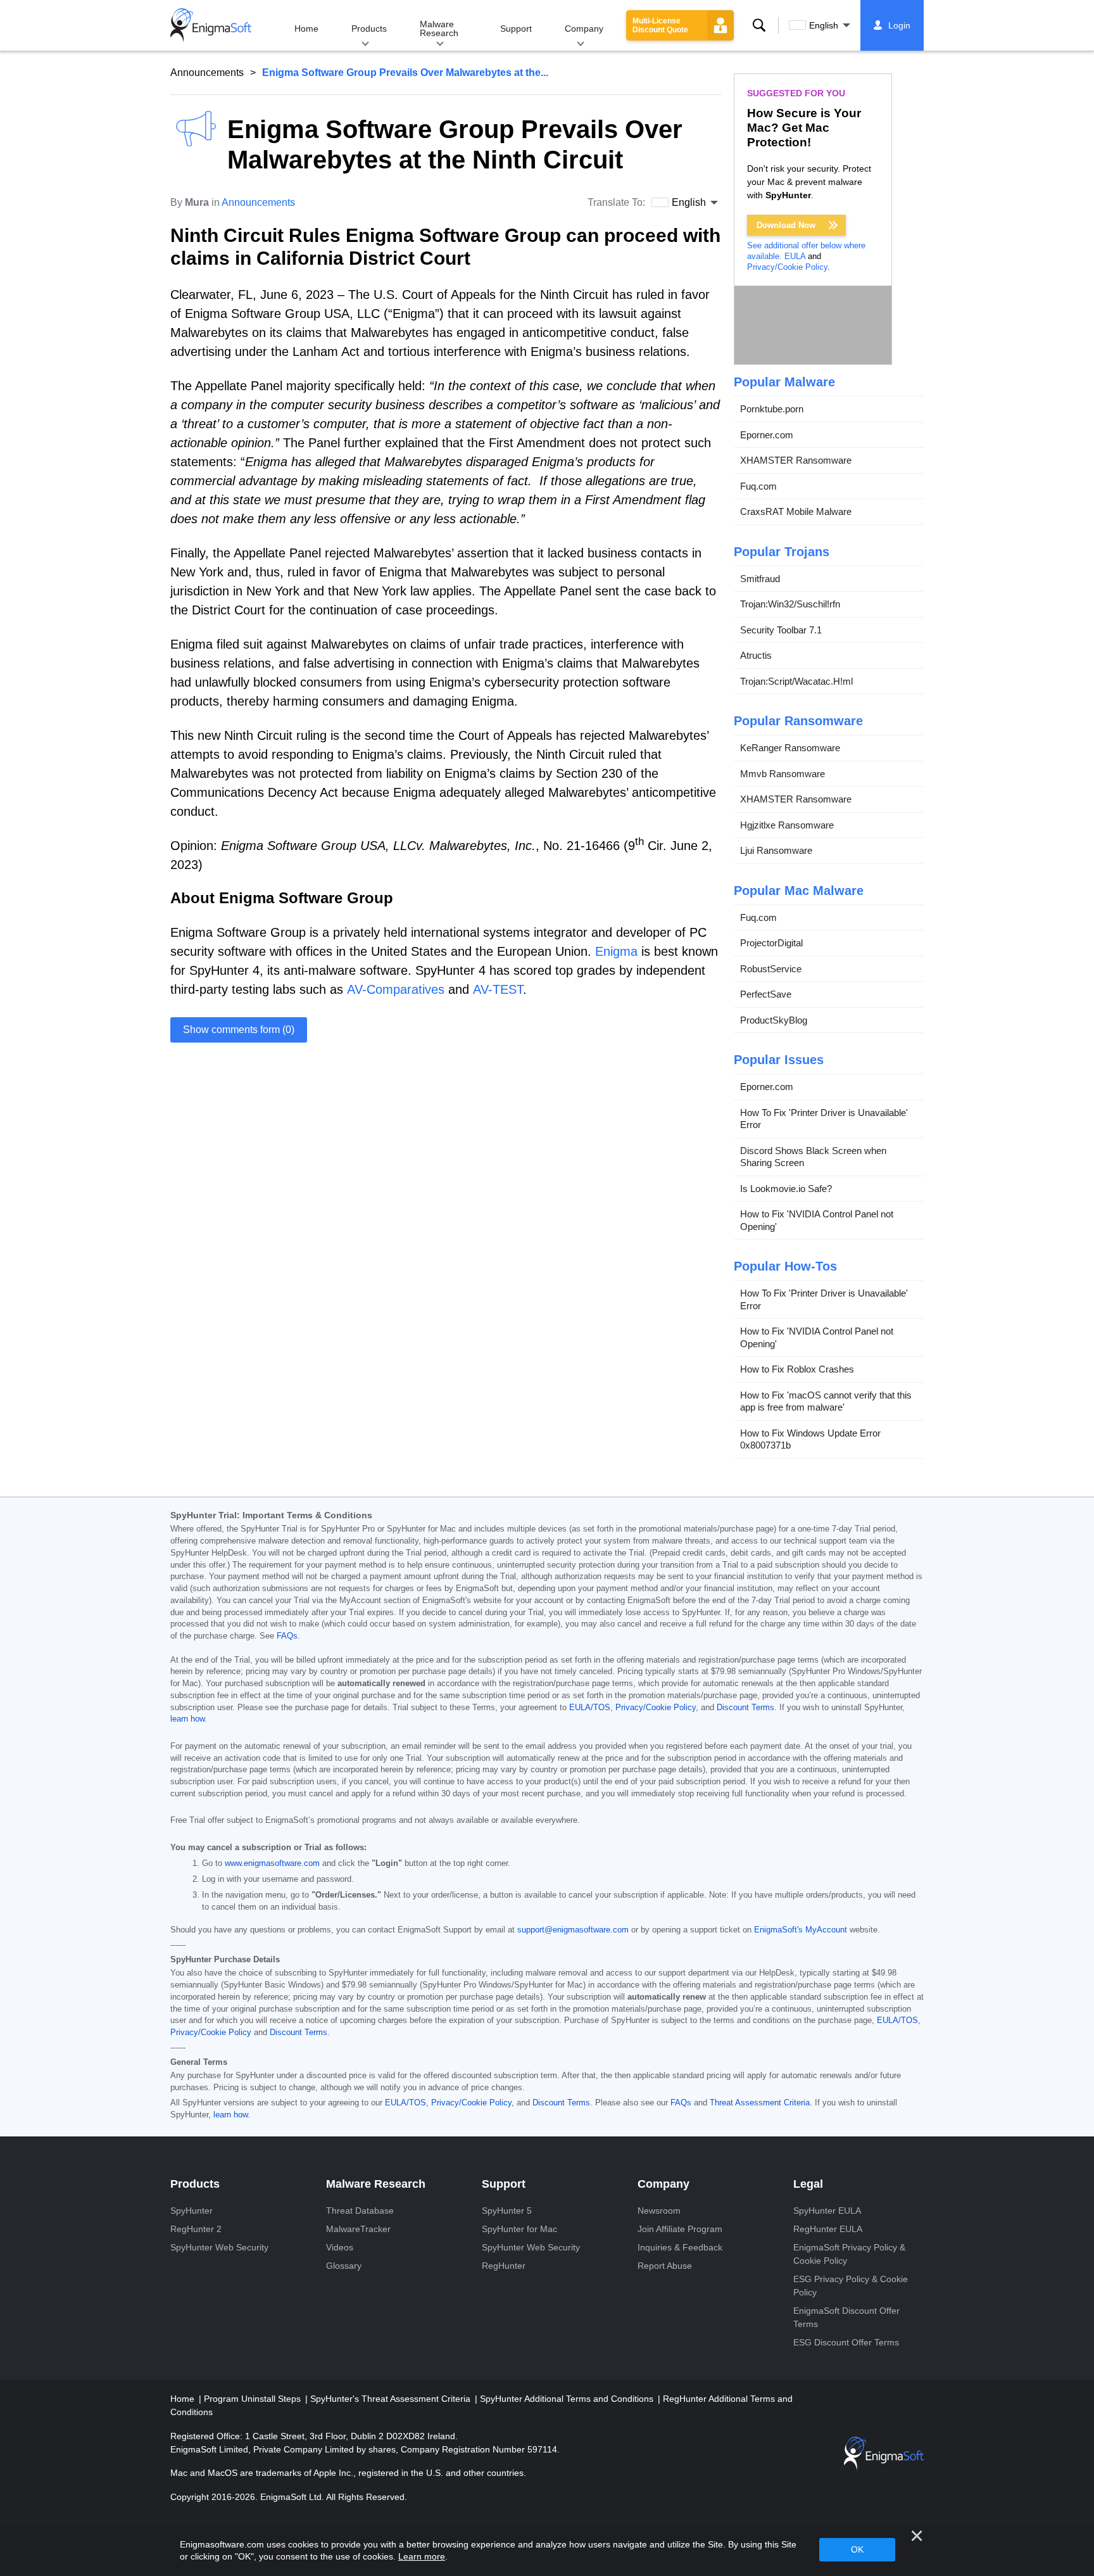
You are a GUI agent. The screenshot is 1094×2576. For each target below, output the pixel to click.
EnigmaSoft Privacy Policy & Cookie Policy (849, 2254)
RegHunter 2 (196, 2229)
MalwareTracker (358, 2229)
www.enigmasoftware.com (272, 1863)
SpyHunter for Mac (519, 2229)
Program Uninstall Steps (254, 2399)
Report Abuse (665, 2266)
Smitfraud (760, 579)
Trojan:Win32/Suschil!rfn (790, 604)
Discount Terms (745, 1708)
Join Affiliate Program (680, 2229)
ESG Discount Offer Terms (846, 2342)
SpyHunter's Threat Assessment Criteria (392, 2399)
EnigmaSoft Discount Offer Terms (846, 2317)
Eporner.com (767, 435)
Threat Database (360, 2211)
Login (899, 25)
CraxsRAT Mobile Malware (796, 511)
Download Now (786, 225)
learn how (187, 1719)
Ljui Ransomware (776, 850)
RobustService (771, 969)
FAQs (287, 1636)
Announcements (207, 73)
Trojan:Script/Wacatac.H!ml (796, 681)
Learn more (422, 2556)
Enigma (616, 951)
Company (584, 29)
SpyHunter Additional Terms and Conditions (568, 2399)
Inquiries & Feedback (680, 2247)
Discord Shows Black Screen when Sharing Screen (813, 1157)
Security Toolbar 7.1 (781, 630)
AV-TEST (498, 989)
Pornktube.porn (772, 409)
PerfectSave (766, 994)
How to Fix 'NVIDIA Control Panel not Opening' (817, 1220)
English (824, 25)
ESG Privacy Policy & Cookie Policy (851, 2286)
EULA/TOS (590, 1708)
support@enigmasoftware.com (573, 1930)
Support (516, 29)
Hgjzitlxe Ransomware (787, 825)
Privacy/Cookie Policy (787, 267)
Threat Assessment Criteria (760, 2103)
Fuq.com (758, 486)
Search (759, 25)
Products (369, 29)
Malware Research (439, 29)
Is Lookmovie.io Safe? (786, 1189)
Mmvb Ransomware (783, 774)
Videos (340, 2247)
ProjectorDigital (771, 943)
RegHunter (504, 2266)
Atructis (756, 655)
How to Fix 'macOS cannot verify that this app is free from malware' (826, 1401)
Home (306, 29)
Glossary (344, 2266)
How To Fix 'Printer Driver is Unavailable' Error (824, 1119)
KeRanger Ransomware (790, 748)
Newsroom (659, 2211)
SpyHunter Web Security (219, 2247)
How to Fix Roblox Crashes (797, 1369)
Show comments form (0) (239, 1030)
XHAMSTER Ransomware (796, 460)
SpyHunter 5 (507, 2211)
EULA (795, 256)
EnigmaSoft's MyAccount (801, 1930)
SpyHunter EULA (827, 2211)
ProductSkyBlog (774, 1020)
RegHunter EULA (828, 2229)
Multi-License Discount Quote (660, 25)
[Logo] (211, 25)
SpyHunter (192, 2211)
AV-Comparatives (396, 989)
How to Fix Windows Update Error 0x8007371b (810, 1439)
